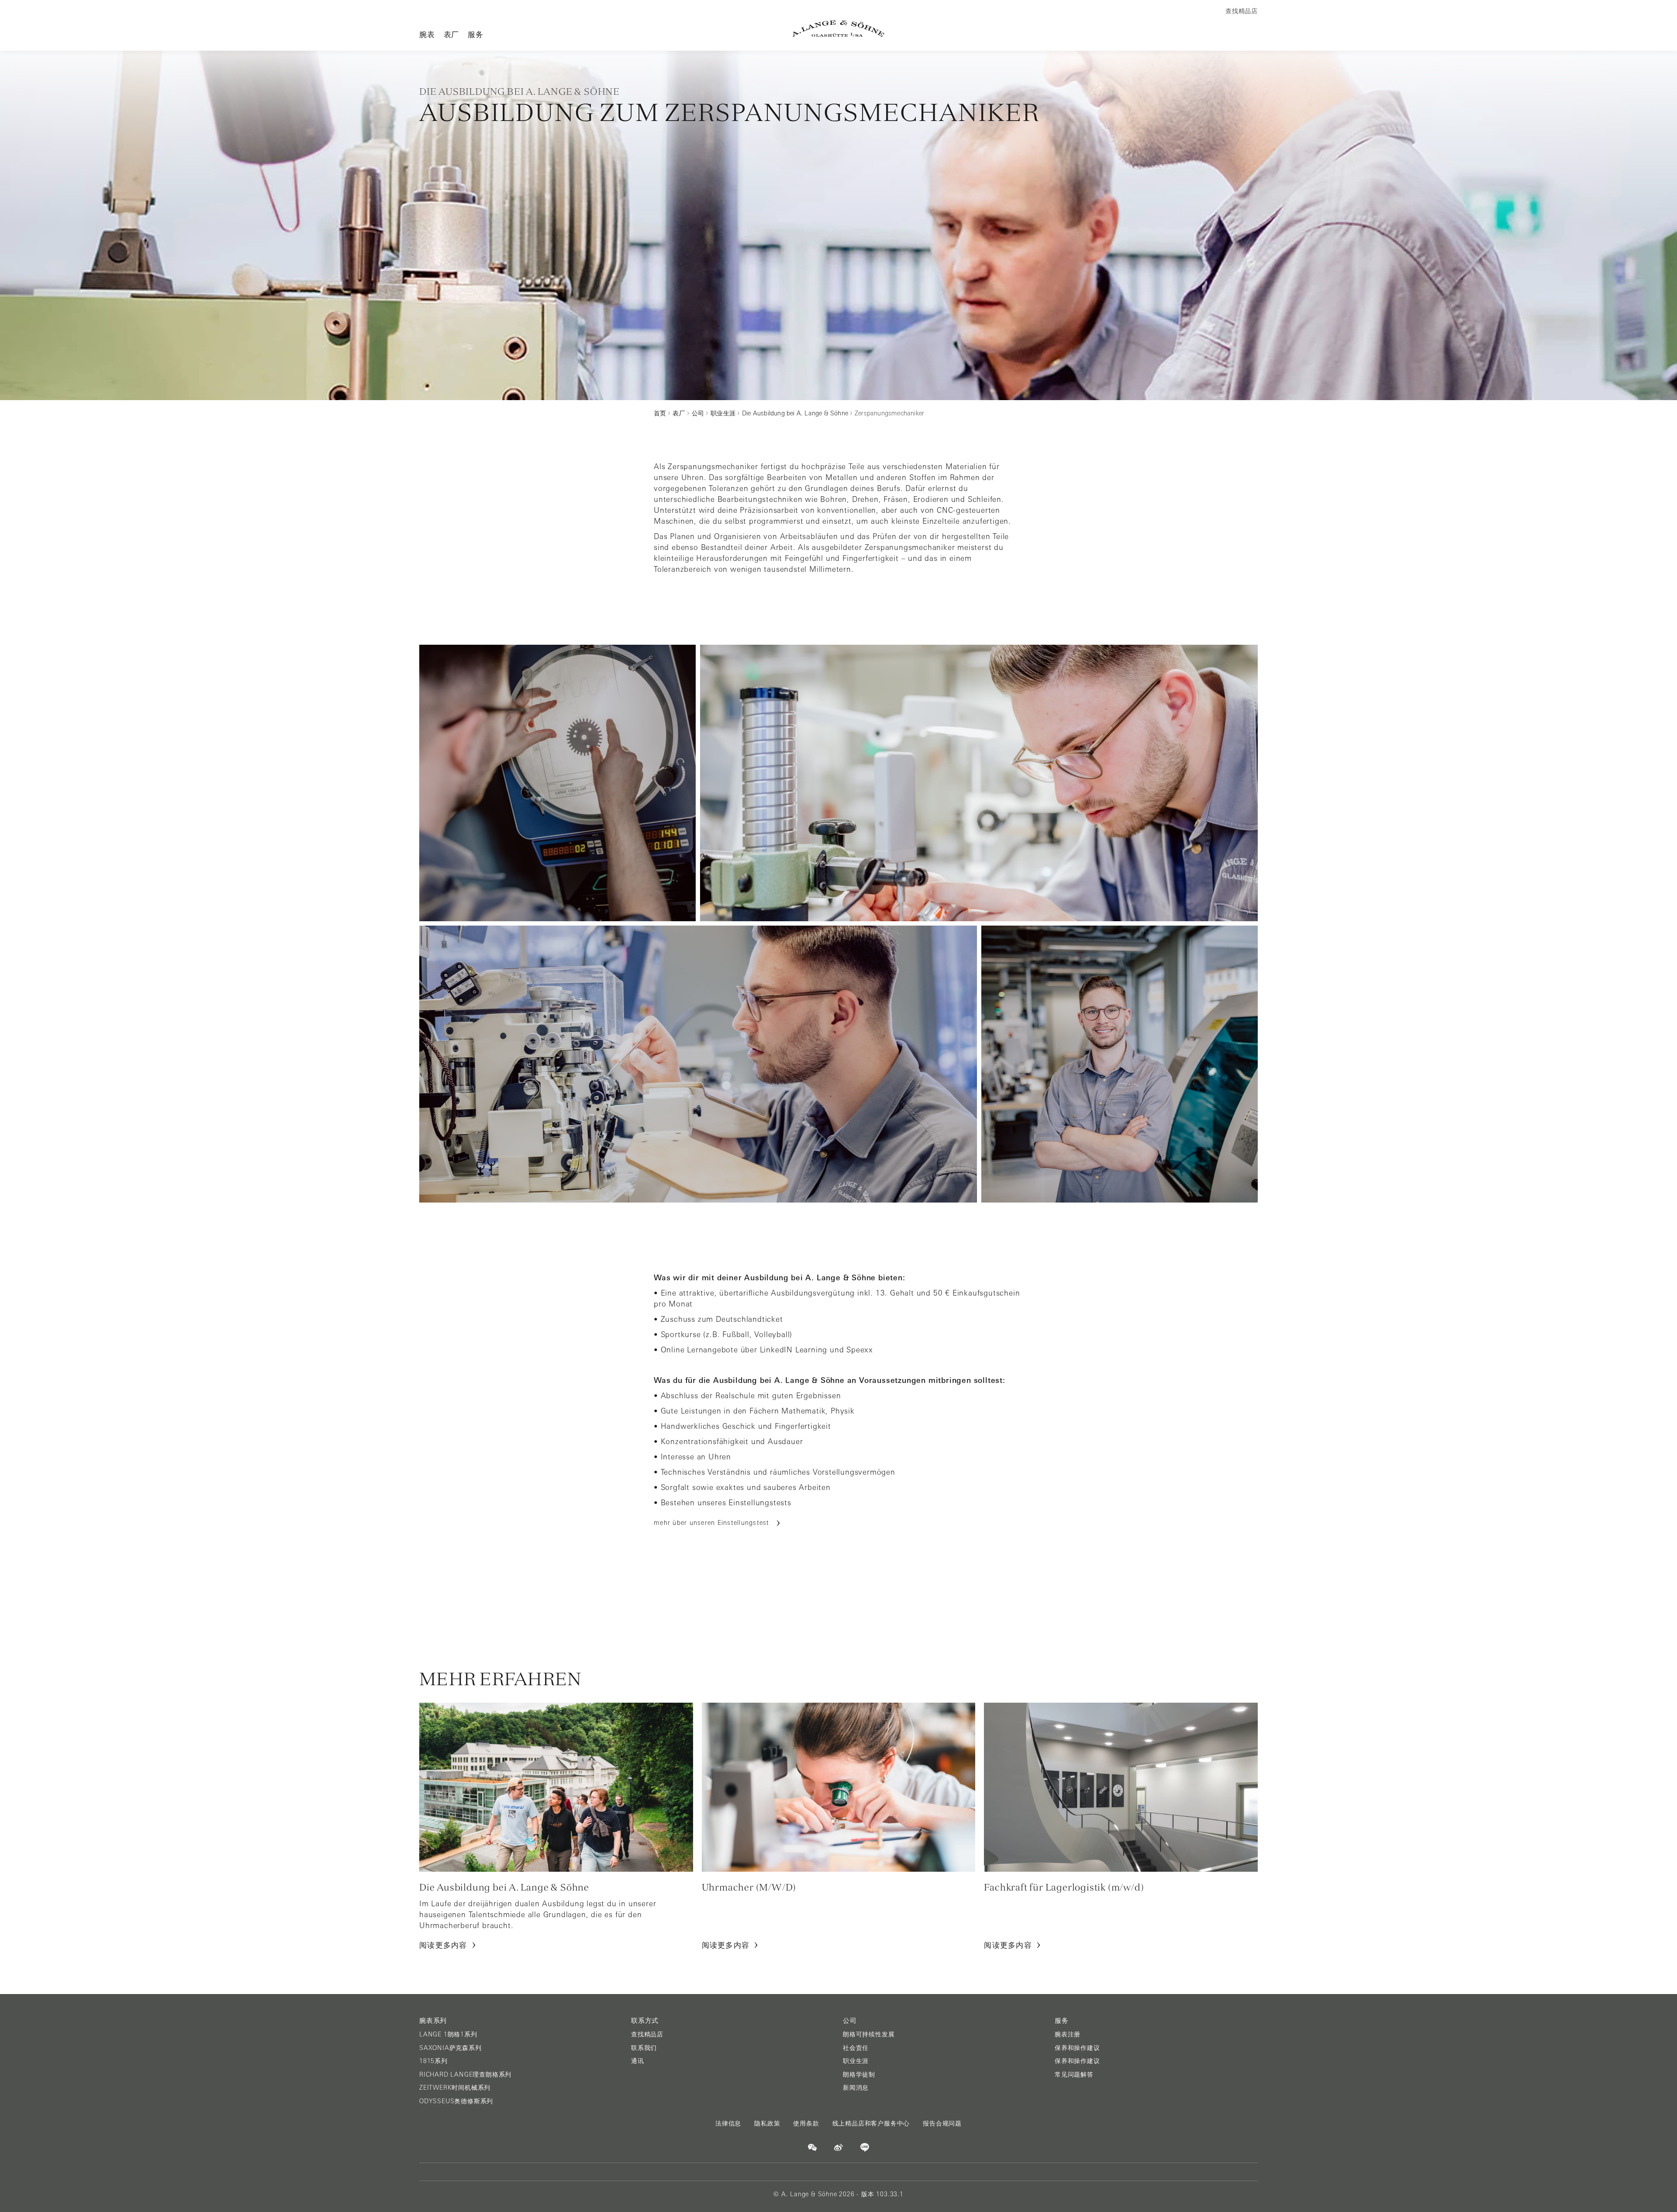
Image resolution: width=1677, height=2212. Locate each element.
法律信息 (728, 2123)
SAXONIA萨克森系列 (450, 2048)
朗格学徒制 (859, 2074)
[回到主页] (838, 29)
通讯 (638, 2061)
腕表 (427, 34)
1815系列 (433, 2061)
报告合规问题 (942, 2123)
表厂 (452, 34)
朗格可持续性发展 (869, 2034)
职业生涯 (856, 2061)
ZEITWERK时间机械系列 (455, 2088)
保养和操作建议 (1077, 2048)
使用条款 (806, 2123)
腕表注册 (1068, 2034)
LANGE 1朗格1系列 (448, 2034)
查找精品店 (647, 2034)
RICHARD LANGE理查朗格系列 (465, 2074)
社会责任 (856, 2048)
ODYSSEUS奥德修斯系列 (456, 2101)
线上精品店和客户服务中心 (871, 2123)
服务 (476, 34)
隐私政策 (767, 2123)
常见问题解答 (1074, 2074)
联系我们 (644, 2048)
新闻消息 (856, 2088)
